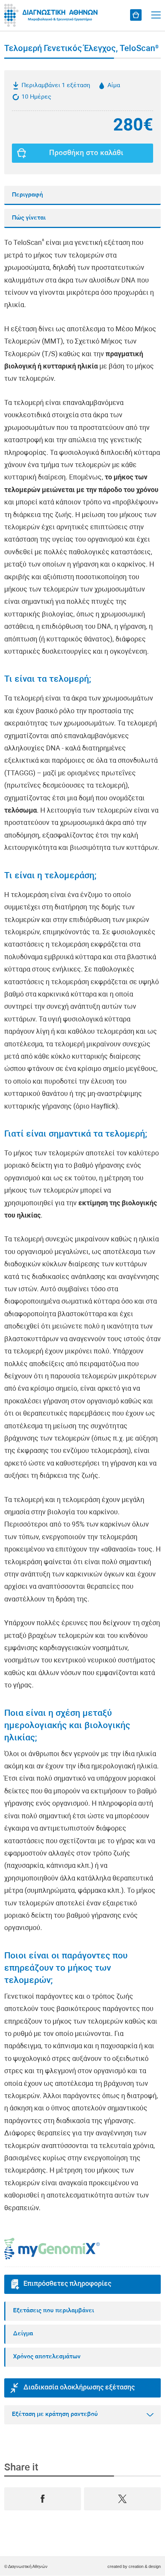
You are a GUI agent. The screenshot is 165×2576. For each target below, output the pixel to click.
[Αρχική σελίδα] (52, 15)
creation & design (145, 2566)
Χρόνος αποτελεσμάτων (47, 2357)
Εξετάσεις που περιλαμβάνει (54, 2311)
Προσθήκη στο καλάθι (86, 153)
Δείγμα (23, 2334)
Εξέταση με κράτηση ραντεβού (55, 2414)
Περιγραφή (27, 195)
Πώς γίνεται (29, 218)
